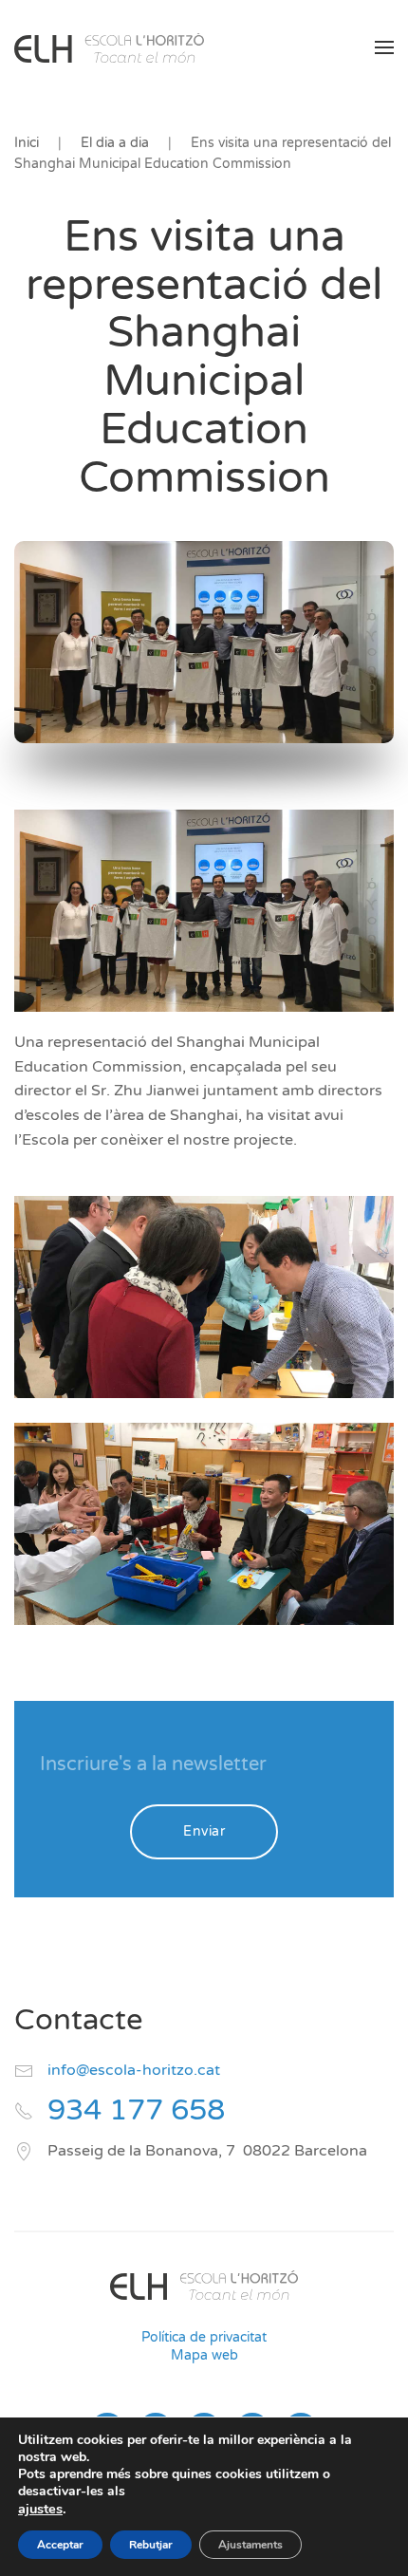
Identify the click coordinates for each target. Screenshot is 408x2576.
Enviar (204, 1831)
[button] (384, 47)
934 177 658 (136, 2110)
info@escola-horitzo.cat (134, 2070)
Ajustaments (250, 2545)
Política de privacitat (204, 2337)
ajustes (40, 2509)
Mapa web (204, 2355)
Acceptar (60, 2545)
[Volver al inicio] (109, 47)
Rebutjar (151, 2545)
